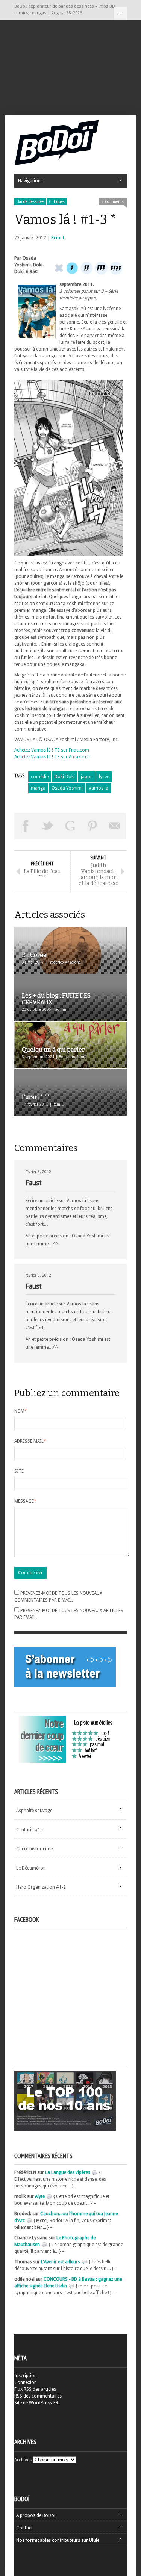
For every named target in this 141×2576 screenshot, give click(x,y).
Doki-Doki (65, 777)
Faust (34, 1183)
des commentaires (38, 2396)
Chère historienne (34, 1849)
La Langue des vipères (68, 2172)
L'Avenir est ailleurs (61, 2262)
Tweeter (48, 826)
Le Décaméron (31, 1868)
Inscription (26, 2376)
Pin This (92, 826)
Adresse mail (30, 1441)
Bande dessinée (30, 202)
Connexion (26, 2382)
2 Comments (113, 202)
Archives (23, 2460)
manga (38, 788)
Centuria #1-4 (30, 1830)
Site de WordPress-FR (36, 2403)
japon (87, 777)
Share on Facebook (26, 826)
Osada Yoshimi (67, 788)
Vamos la (99, 788)
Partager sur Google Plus (70, 826)
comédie (40, 777)
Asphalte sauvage (34, 1811)
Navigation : (121, 13)
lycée (104, 777)
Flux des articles (35, 2389)
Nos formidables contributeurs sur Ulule (58, 2540)
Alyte (40, 2196)
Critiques (57, 202)
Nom (21, 1411)
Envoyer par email (115, 826)
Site (19, 1471)
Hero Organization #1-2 (41, 1887)
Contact (24, 2528)
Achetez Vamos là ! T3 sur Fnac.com (52, 750)
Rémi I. (58, 238)
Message (25, 1501)
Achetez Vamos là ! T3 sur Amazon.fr (52, 757)
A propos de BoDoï (36, 2515)
